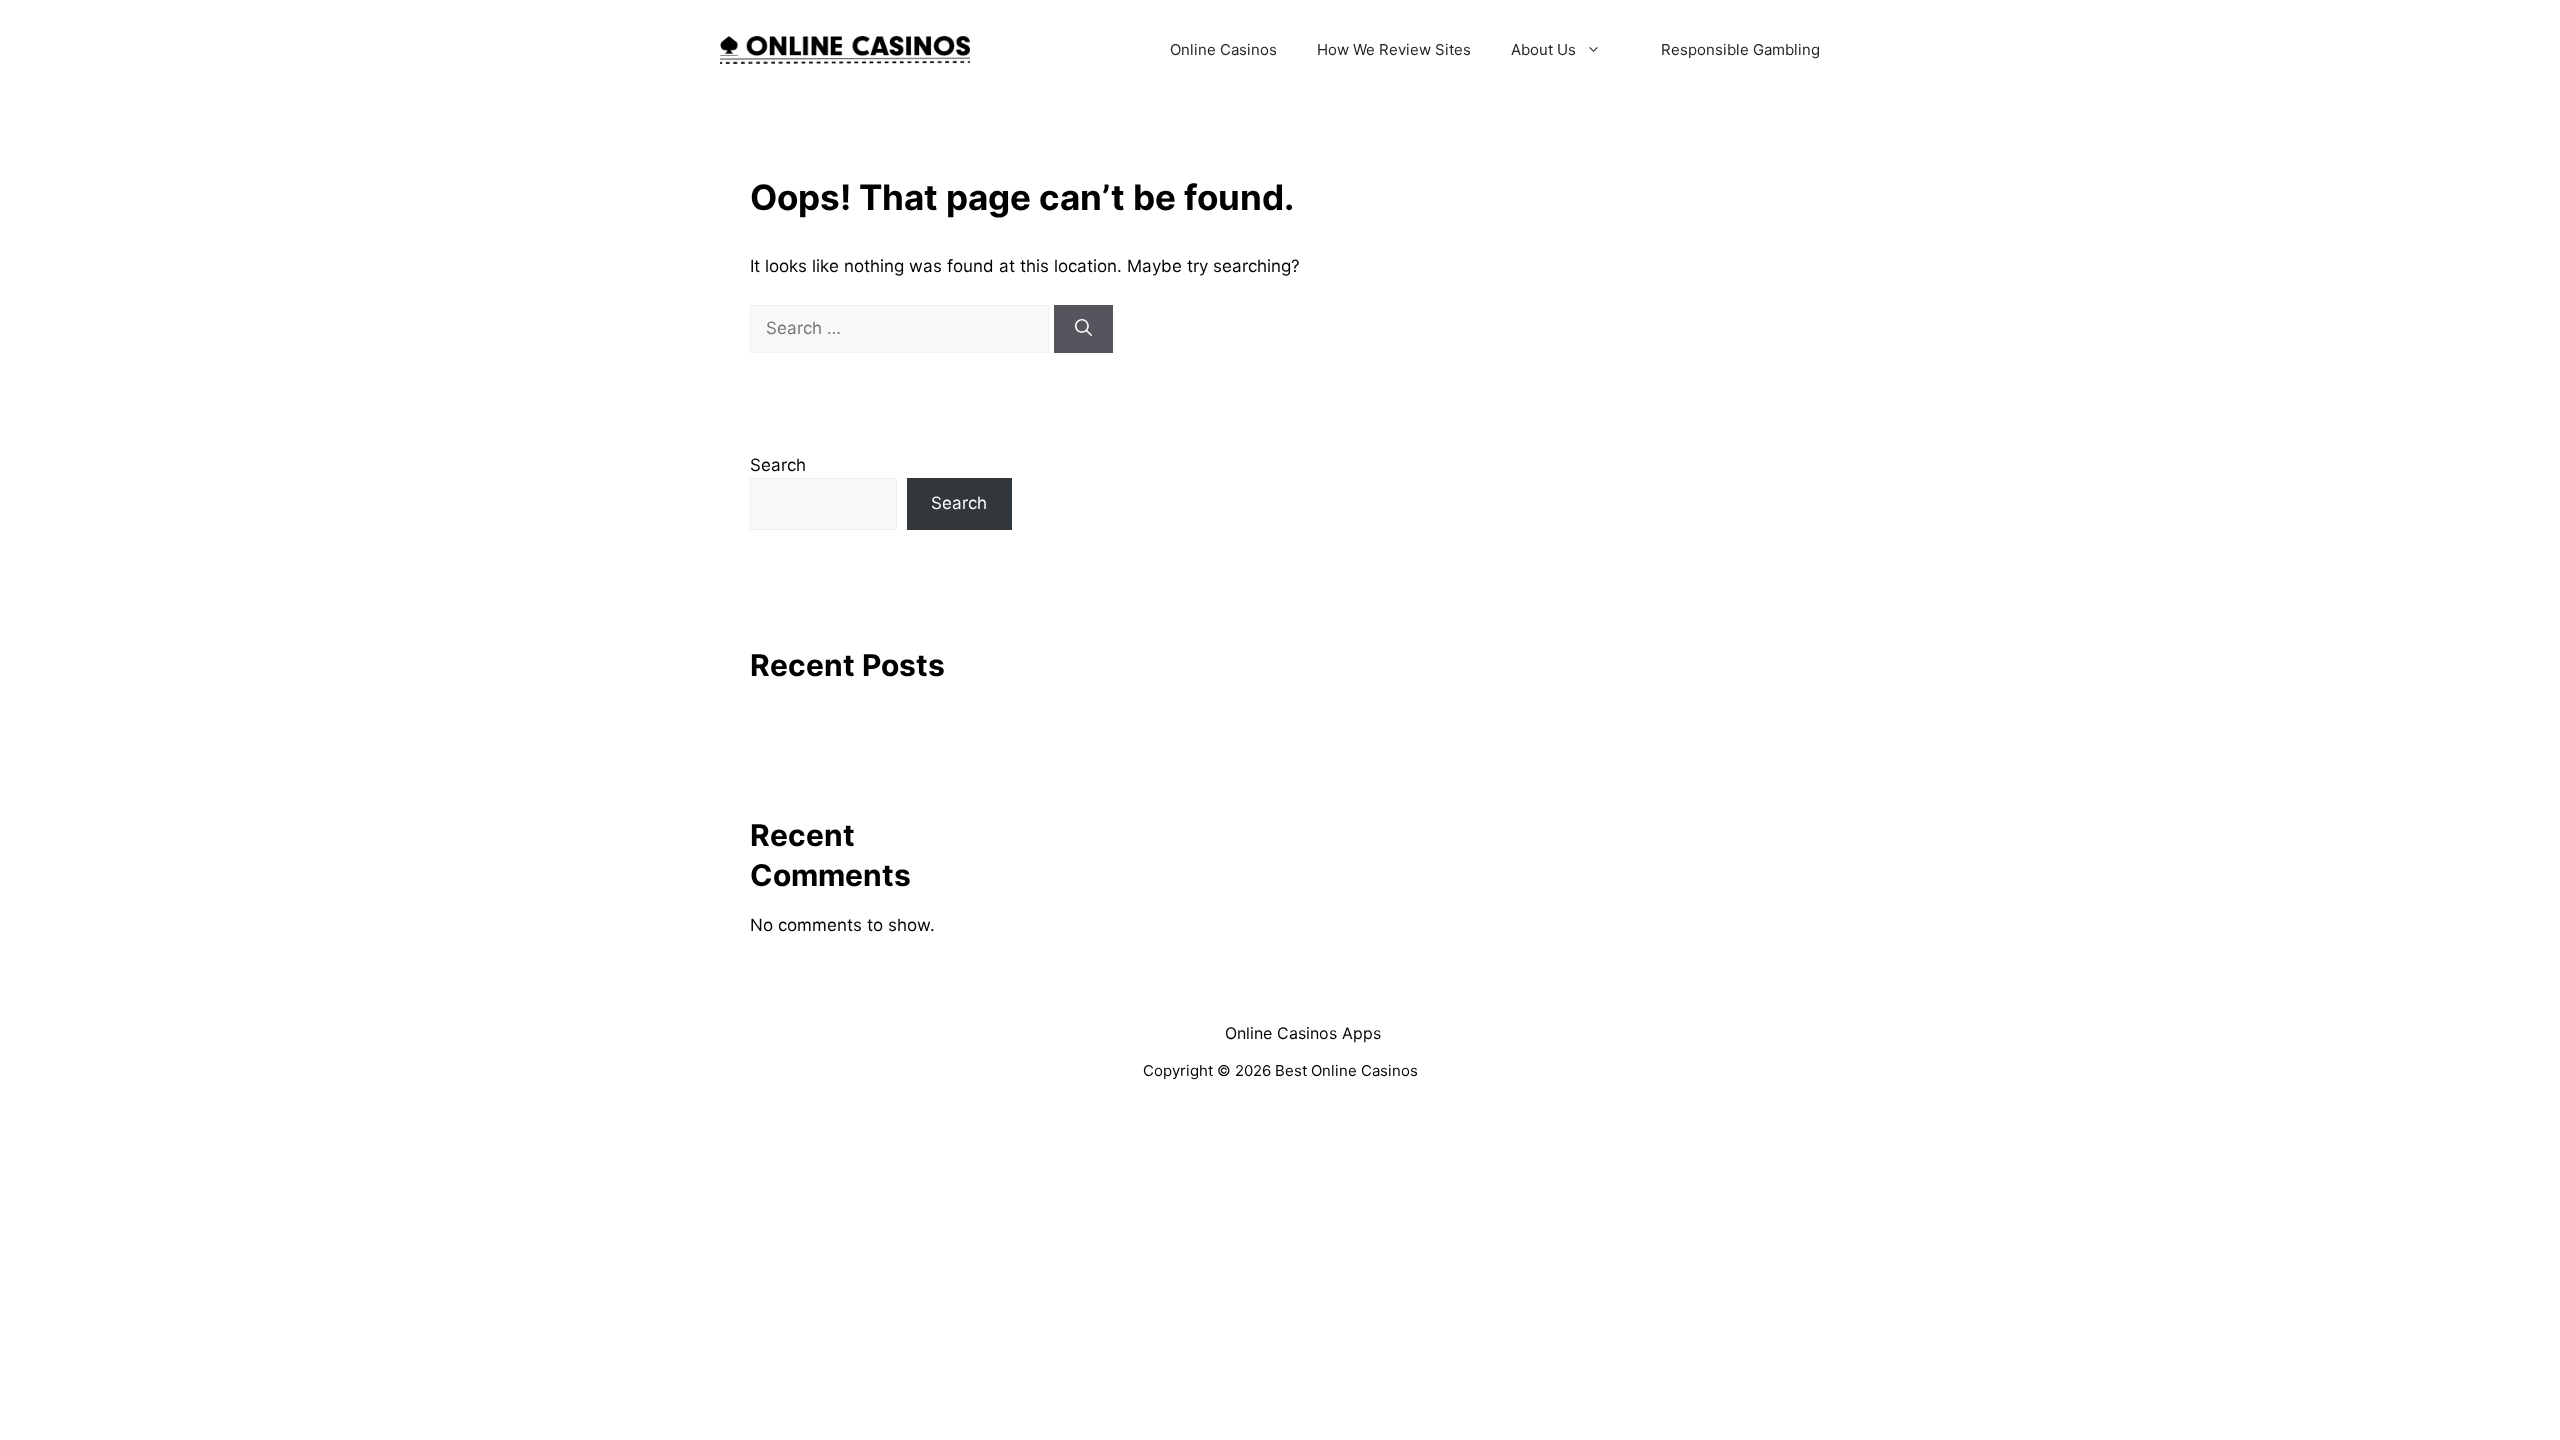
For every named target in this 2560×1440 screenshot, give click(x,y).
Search (778, 465)
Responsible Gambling (1740, 49)
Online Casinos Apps (1303, 1033)
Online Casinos (1223, 49)
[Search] (1083, 329)
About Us (1543, 49)
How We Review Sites (1394, 49)
